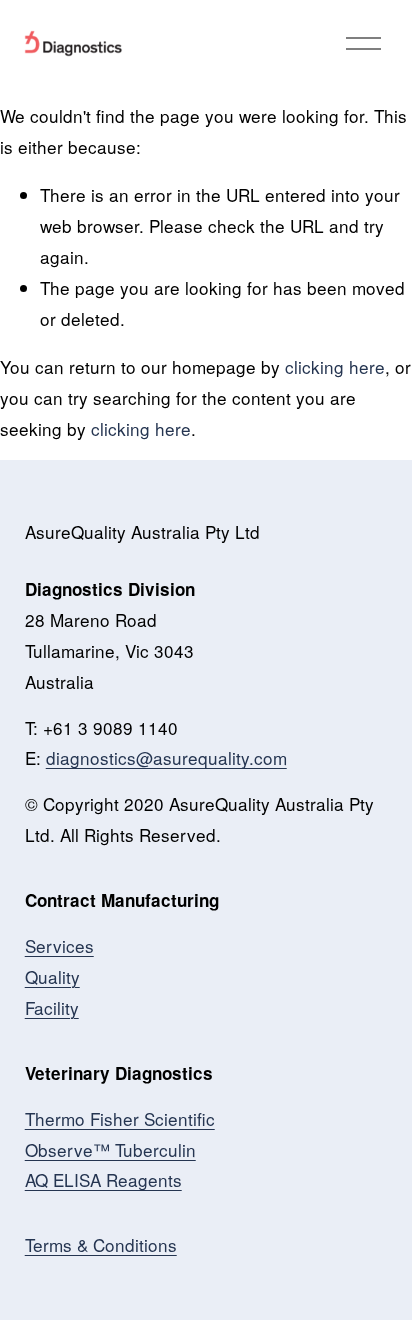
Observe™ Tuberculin (110, 1149)
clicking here (335, 366)
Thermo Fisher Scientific (120, 1118)
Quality (52, 976)
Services (59, 945)
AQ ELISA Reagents (103, 1179)
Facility (52, 1007)
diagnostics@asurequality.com (166, 757)
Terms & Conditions (101, 1244)
